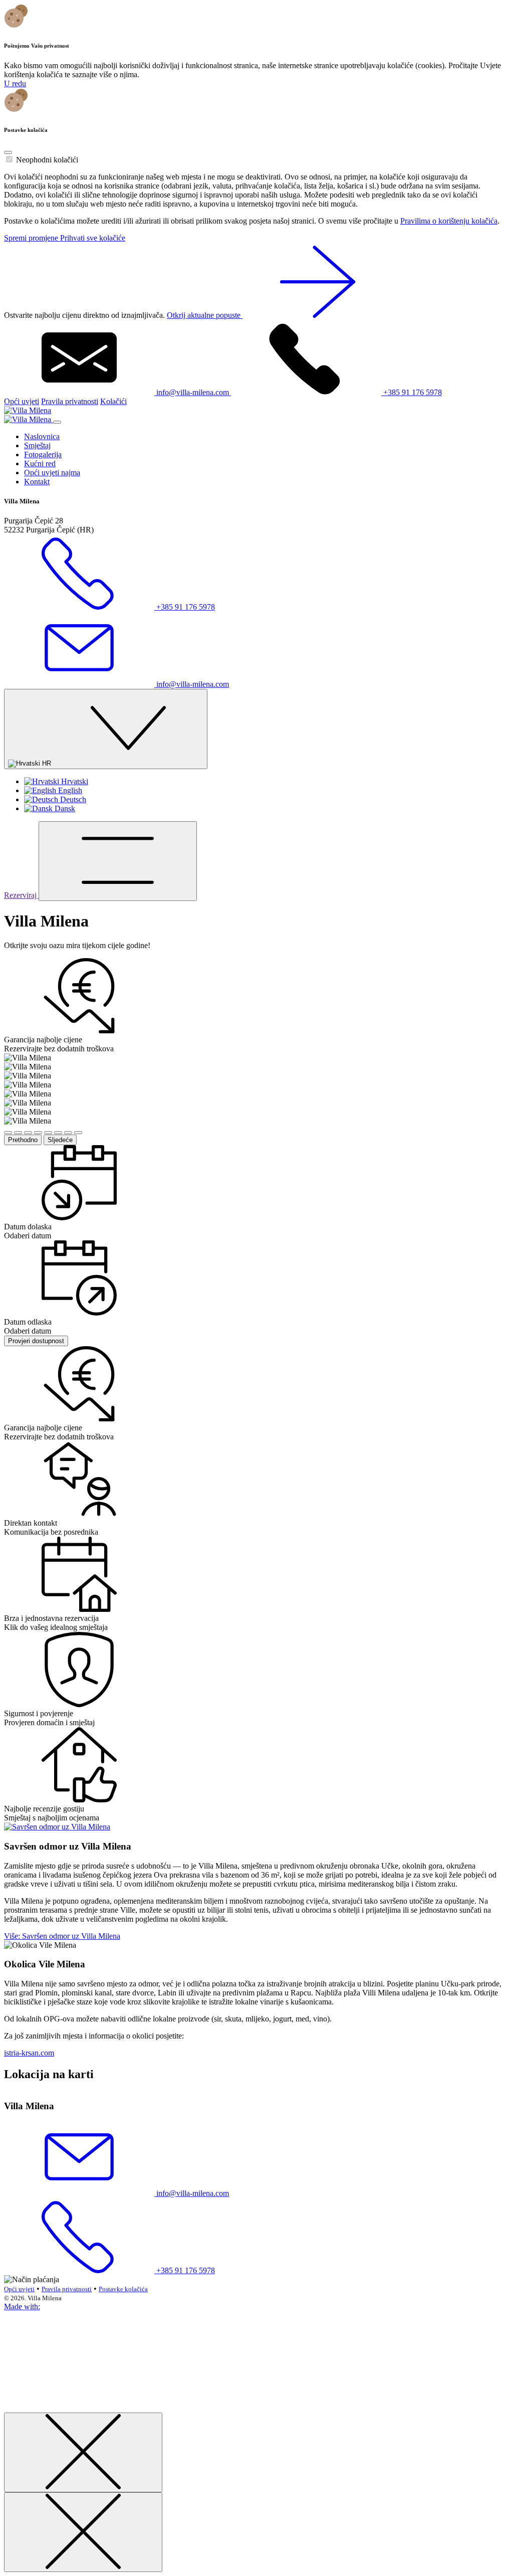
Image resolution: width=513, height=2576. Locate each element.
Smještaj (37, 445)
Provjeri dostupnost (36, 1341)
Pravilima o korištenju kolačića (449, 221)
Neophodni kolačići (47, 160)
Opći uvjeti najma (52, 473)
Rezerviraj (21, 895)
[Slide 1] (8, 1133)
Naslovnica (42, 436)
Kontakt (37, 482)
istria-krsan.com (29, 2053)
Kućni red (40, 464)
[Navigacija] (118, 861)
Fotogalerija (43, 454)
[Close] (8, 152)
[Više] (57, 1827)
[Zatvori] (83, 2452)
